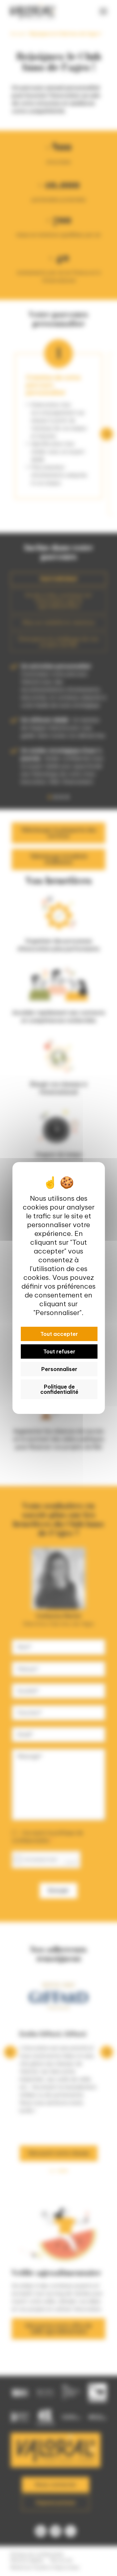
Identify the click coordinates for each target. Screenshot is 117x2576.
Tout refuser (59, 1351)
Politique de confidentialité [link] (59, 1389)
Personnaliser (59, 1369)
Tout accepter (59, 1334)
